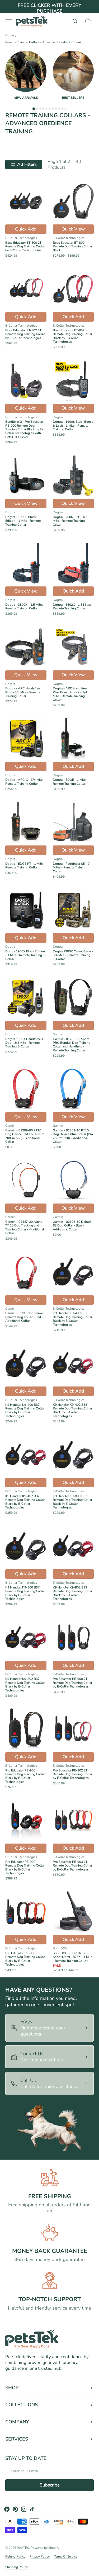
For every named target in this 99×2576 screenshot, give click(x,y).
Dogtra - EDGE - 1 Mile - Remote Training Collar (70, 782)
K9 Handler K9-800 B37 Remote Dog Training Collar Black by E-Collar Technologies (25, 1593)
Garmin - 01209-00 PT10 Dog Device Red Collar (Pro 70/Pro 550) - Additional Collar (25, 1136)
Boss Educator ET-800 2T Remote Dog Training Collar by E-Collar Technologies (25, 246)
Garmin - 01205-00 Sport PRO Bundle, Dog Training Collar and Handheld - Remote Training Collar (72, 1045)
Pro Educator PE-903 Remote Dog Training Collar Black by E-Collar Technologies (25, 1959)
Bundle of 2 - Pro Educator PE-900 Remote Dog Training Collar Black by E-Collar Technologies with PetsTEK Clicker (24, 429)
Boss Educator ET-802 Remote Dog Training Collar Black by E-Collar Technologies (72, 336)
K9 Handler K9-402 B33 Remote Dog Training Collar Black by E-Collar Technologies (72, 1411)
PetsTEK (23, 2548)
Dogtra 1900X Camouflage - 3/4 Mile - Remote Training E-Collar (73, 955)
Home (10, 36)
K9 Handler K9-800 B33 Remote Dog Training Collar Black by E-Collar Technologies (72, 1502)
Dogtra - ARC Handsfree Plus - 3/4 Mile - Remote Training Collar (23, 692)
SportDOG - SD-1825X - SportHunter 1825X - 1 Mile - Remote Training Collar (72, 1957)
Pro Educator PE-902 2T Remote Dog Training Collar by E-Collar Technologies (72, 1774)
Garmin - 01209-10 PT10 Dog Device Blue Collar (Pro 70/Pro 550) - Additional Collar (73, 1136)
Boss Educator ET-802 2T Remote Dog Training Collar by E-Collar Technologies (25, 334)
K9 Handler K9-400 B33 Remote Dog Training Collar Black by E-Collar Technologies (72, 1319)
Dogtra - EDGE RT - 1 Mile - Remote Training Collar (25, 866)
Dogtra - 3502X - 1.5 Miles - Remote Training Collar (73, 607)
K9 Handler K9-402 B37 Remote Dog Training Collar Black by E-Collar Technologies (25, 1502)
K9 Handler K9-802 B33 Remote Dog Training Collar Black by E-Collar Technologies (72, 1593)
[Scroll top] (93, 2570)
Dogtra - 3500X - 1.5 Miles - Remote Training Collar (25, 607)
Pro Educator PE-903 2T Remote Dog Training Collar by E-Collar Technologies (72, 1866)
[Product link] (26, 219)
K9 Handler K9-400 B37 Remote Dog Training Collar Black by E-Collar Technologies (25, 1411)
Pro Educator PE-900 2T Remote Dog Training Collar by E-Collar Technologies (72, 1683)
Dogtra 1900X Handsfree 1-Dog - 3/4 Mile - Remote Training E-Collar (25, 1043)
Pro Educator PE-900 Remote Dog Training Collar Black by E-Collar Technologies (25, 1776)
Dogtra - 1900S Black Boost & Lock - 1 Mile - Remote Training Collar (73, 426)
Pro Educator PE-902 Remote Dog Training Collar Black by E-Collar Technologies (25, 1868)
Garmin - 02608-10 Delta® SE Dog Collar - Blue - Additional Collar (72, 1226)
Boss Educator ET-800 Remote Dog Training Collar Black (72, 246)
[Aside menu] (11, 21)
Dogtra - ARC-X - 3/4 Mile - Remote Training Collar (25, 782)
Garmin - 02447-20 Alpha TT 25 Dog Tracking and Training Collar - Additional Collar (25, 1228)
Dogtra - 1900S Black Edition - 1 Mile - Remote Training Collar (23, 521)
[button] (75, 21)
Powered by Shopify (45, 2548)
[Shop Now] (49, 10)
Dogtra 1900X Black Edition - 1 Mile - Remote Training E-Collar (26, 955)
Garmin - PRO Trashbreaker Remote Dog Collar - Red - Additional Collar (25, 1317)
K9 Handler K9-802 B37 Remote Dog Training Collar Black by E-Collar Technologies (25, 1685)
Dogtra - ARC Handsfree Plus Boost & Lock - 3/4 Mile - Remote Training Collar (70, 694)
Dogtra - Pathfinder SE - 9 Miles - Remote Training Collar (71, 868)
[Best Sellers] (73, 71)
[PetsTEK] (32, 21)
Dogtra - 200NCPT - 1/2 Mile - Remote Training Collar (70, 521)
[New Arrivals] (26, 71)
